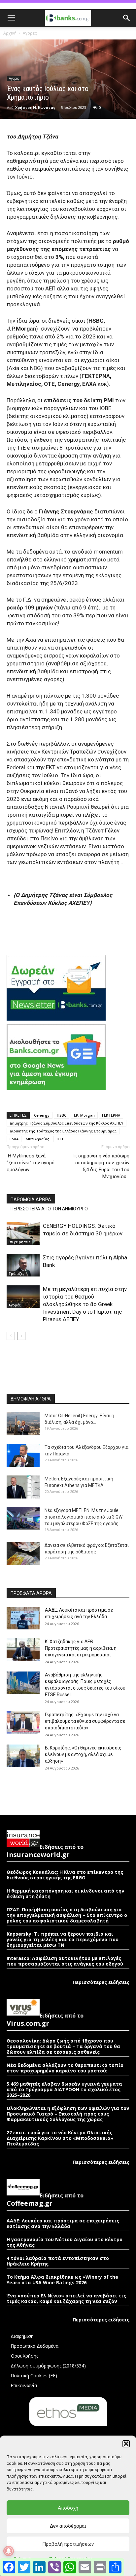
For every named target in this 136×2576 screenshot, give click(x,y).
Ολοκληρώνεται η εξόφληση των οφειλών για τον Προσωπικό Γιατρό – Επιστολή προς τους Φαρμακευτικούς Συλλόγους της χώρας (68, 2114)
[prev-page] (11, 1336)
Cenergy (42, 1115)
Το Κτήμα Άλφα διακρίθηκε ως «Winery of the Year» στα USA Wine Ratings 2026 (62, 2280)
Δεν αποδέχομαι (68, 2526)
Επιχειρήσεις (19, 1242)
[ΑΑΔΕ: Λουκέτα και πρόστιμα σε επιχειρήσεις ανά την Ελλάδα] (23, 1618)
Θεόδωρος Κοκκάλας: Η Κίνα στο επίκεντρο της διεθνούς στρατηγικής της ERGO (65, 1875)
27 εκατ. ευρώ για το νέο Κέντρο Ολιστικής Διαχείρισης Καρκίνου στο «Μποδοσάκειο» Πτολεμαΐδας (60, 2138)
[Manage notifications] (9, 2551)
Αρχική (10, 33)
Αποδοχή (68, 2508)
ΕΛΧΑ (14, 1139)
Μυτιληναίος (37, 1139)
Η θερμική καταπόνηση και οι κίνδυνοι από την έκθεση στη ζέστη (66, 1894)
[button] (126, 2444)
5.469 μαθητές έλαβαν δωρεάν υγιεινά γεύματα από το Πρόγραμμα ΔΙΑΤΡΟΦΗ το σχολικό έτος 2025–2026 (64, 2089)
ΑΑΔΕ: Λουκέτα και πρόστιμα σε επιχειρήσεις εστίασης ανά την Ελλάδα (63, 2223)
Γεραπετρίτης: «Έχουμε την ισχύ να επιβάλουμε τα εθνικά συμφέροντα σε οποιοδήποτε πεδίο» (85, 1721)
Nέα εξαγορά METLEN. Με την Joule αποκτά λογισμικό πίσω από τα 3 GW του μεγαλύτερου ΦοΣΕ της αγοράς (84, 1517)
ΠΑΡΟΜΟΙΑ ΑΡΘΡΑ (31, 1200)
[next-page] (21, 1336)
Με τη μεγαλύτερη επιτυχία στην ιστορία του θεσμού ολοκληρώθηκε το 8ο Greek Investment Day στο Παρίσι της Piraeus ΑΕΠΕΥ (85, 1304)
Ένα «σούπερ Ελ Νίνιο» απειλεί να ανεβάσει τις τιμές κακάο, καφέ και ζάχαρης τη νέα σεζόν (66, 2298)
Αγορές (30, 33)
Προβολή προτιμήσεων (68, 2544)
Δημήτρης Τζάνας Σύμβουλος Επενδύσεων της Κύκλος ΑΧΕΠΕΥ (67, 1123)
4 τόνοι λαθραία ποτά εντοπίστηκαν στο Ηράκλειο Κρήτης (58, 2261)
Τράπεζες (16, 1274)
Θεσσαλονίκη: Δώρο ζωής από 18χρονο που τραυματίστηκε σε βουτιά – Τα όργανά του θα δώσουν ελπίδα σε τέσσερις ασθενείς (63, 2046)
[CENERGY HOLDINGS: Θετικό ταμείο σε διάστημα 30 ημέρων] (23, 1234)
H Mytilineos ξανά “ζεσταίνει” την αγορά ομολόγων (31, 1163)
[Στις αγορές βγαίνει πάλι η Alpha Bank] (23, 1265)
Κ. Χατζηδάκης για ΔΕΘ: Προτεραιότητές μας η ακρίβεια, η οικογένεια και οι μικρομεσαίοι (81, 1648)
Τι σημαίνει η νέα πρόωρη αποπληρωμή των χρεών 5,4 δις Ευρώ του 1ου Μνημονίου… (101, 1166)
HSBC (62, 1115)
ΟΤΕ (60, 1139)
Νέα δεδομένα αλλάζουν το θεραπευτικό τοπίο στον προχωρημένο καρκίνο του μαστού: (65, 2068)
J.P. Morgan (84, 1115)
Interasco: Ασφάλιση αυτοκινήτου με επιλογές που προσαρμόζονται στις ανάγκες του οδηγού (65, 1961)
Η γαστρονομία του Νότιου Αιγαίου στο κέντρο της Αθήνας (65, 2242)
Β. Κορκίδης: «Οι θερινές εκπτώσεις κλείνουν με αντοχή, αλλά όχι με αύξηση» (83, 1754)
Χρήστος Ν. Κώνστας (35, 107)
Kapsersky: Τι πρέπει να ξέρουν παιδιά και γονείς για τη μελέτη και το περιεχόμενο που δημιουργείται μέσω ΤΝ (63, 1939)
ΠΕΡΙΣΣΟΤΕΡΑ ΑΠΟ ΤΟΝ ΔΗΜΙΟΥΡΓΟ (49, 1209)
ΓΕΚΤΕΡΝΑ (111, 1115)
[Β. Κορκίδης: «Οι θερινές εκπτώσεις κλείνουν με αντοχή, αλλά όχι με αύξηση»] (23, 1756)
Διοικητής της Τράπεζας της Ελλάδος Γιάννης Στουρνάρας (63, 1131)
